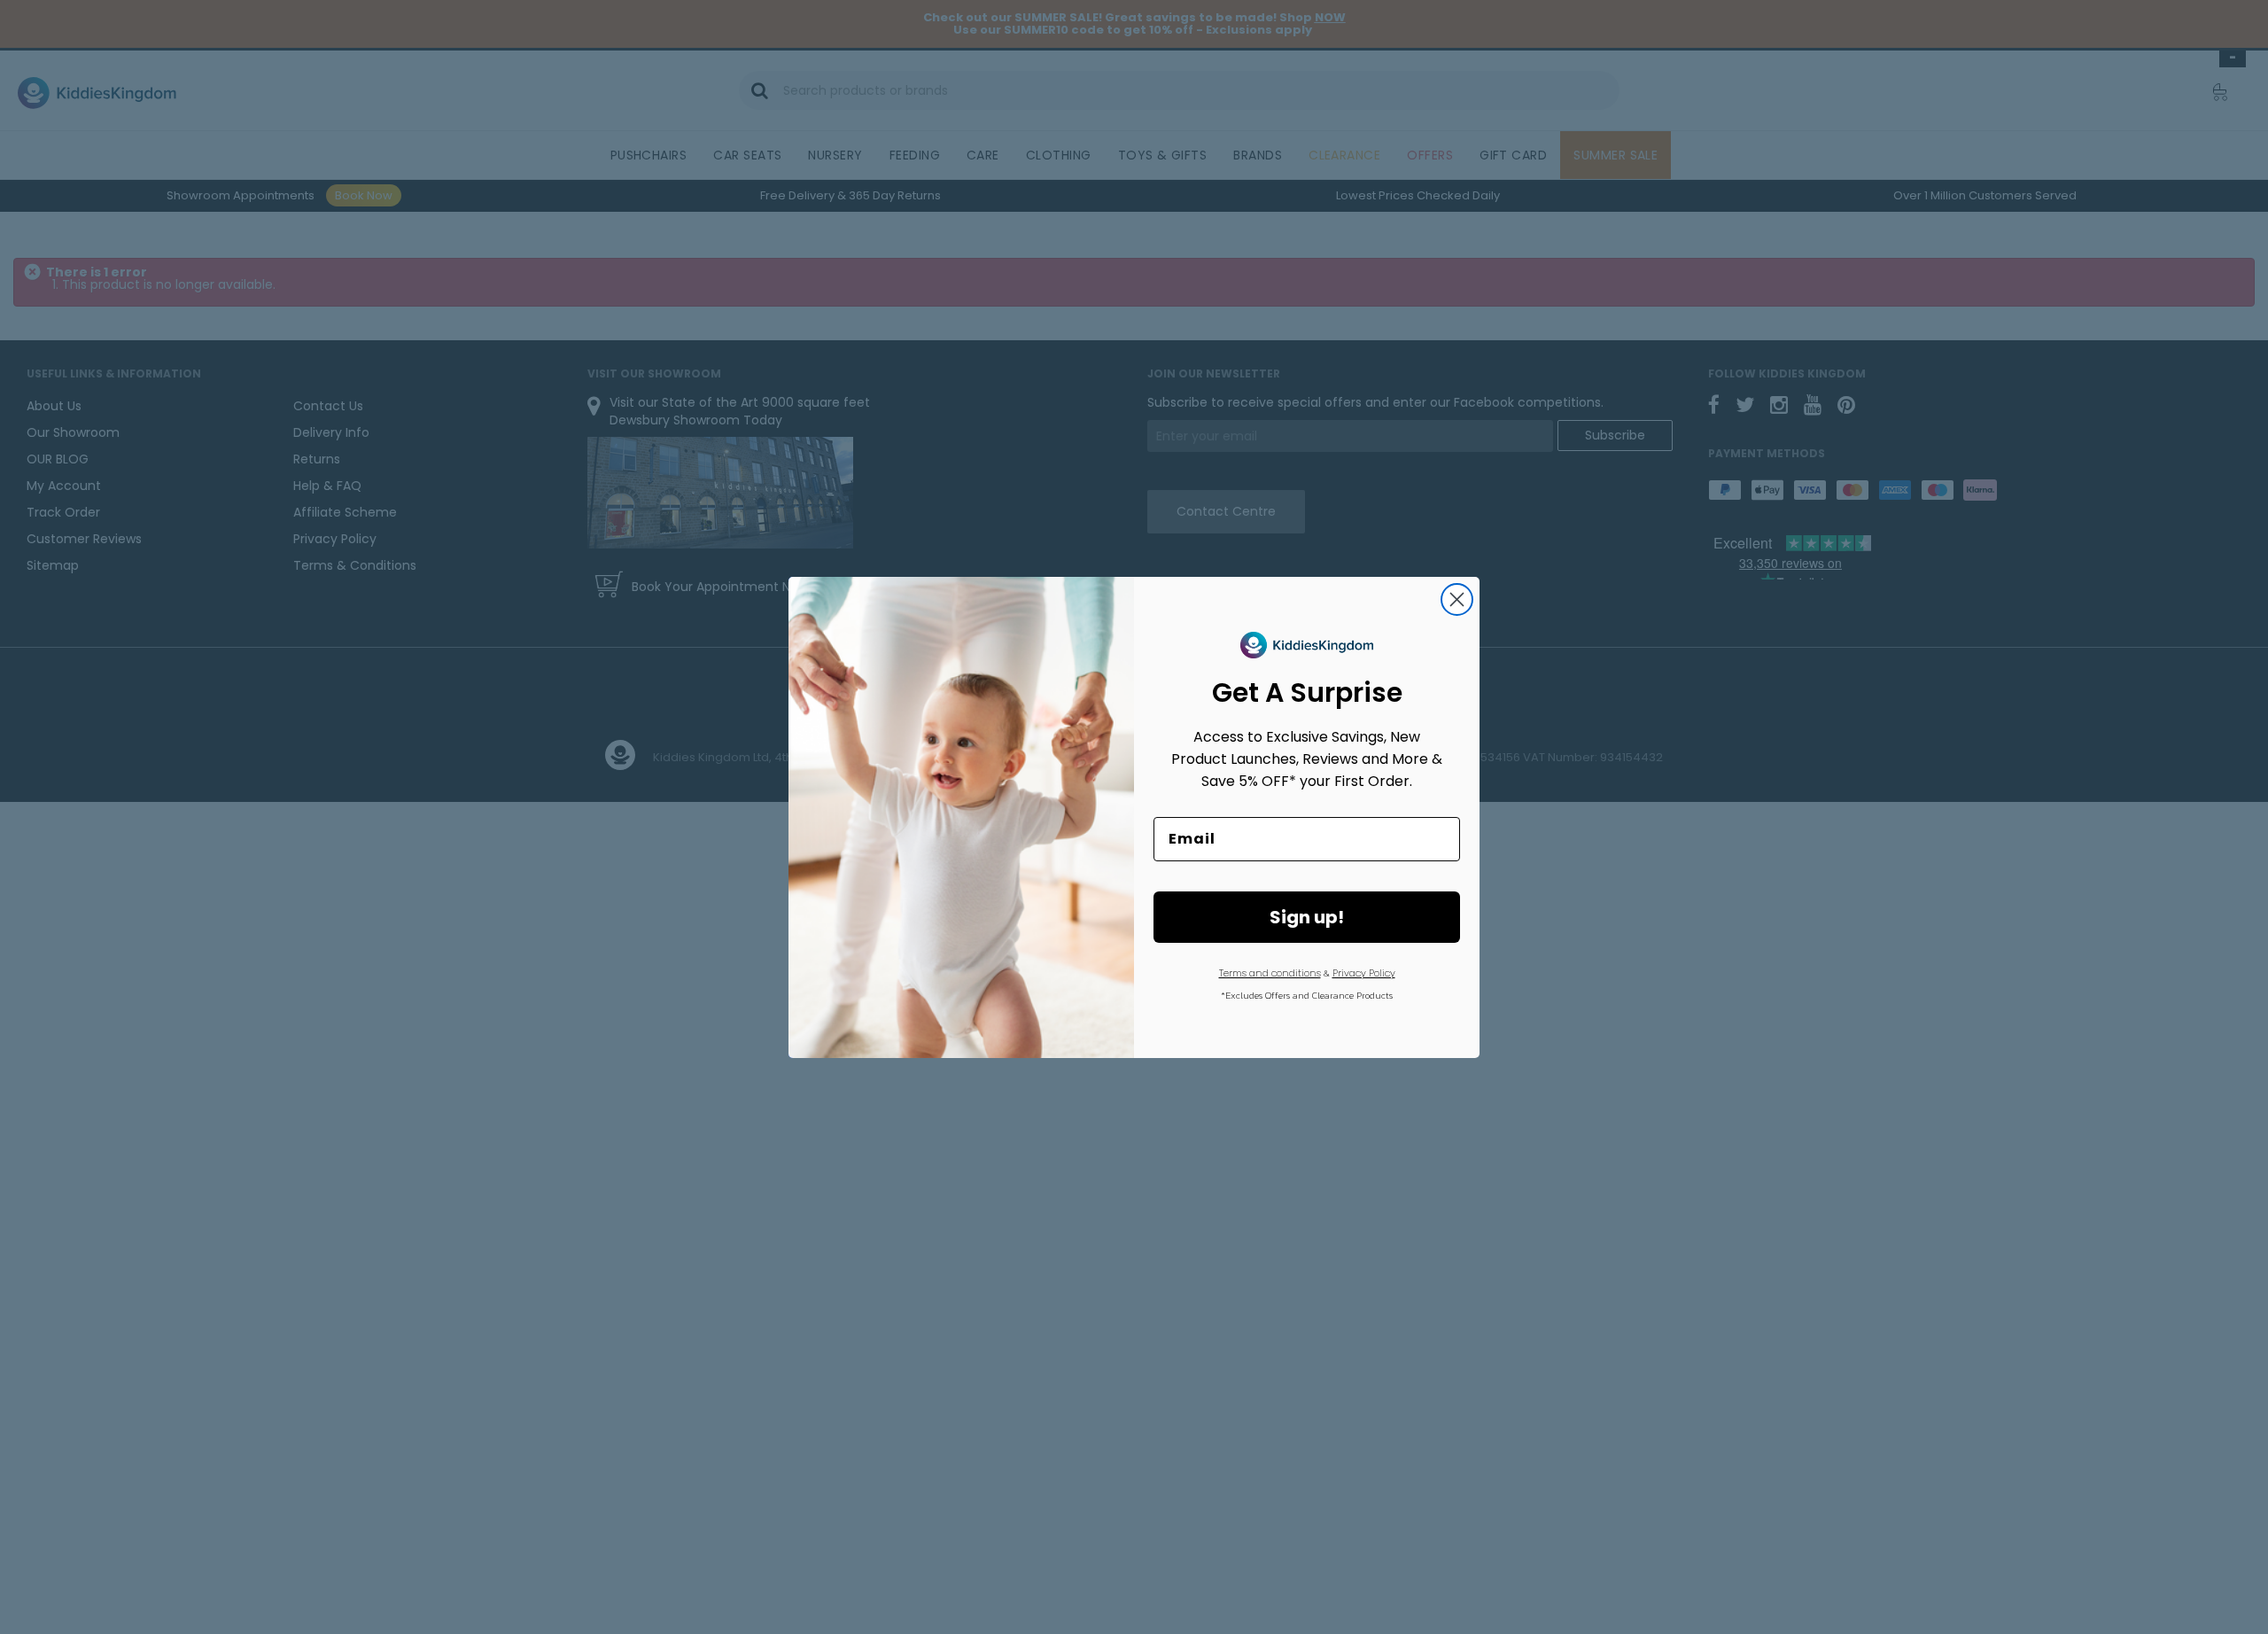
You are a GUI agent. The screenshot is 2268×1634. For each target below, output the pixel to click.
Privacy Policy (1364, 973)
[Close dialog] (1457, 599)
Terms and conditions (1270, 973)
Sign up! (1307, 917)
